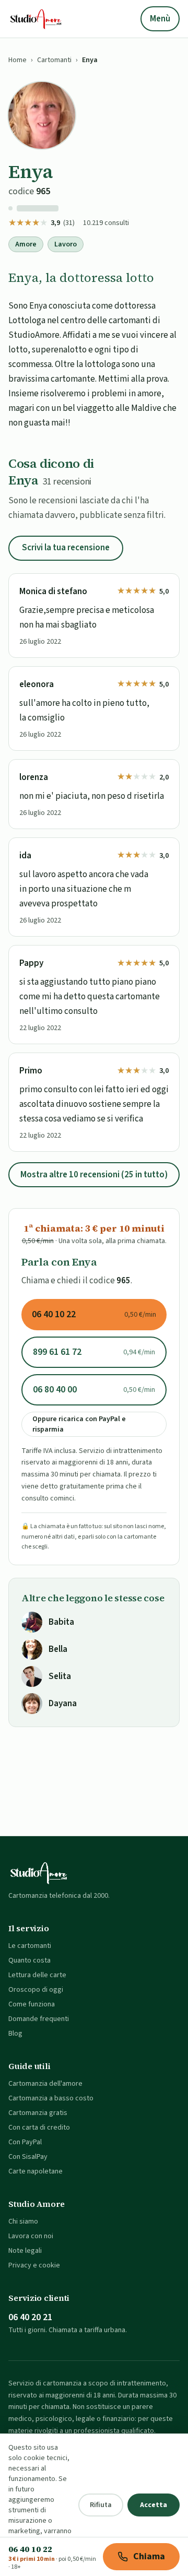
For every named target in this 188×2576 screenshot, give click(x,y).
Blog (15, 2034)
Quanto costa (30, 1960)
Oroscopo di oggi (36, 1990)
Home (17, 60)
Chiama (149, 2556)
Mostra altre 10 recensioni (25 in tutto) (94, 1175)
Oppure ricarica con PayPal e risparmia (79, 1424)
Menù (160, 19)
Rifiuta (101, 2505)
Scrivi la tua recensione (66, 548)
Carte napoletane (36, 2171)
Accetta (154, 2505)
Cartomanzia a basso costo (51, 2098)
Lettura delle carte (37, 1975)
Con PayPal (25, 2142)
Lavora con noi (31, 2236)
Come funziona (32, 2004)
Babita (61, 1622)
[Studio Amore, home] (36, 19)
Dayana (63, 1704)
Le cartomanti (30, 1946)
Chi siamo (23, 2221)
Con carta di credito (39, 2128)
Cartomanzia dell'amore (45, 2084)
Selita (60, 1676)
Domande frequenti (39, 2019)
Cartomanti (54, 60)
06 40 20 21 (30, 2317)
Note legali (25, 2251)
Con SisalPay (28, 2157)
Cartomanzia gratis (38, 2113)
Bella (58, 1649)
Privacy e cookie (34, 2265)
